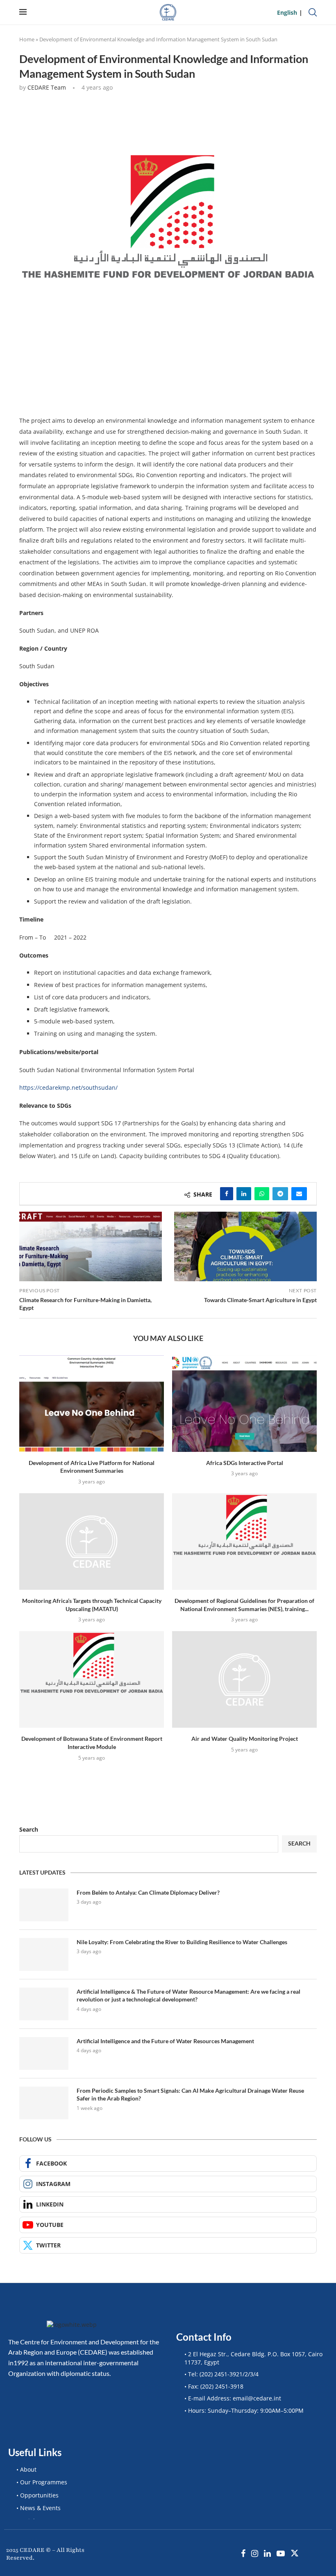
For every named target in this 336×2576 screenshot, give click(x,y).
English (287, 12)
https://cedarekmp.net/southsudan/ (68, 1087)
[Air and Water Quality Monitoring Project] (244, 1679)
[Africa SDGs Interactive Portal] (244, 1403)
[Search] (313, 12)
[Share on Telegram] (280, 1194)
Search (29, 1829)
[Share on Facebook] (227, 1194)
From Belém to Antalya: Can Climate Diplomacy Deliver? (148, 1892)
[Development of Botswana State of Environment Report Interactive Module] (92, 1679)
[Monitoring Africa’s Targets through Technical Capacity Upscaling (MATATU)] (92, 1541)
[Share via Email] (299, 1194)
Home (27, 39)
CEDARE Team (47, 87)
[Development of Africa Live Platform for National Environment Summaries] (92, 1403)
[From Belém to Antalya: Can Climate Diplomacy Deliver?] (44, 1905)
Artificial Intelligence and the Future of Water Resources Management (165, 2041)
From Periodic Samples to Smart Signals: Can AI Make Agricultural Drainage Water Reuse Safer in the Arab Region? (190, 2095)
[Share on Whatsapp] (262, 1194)
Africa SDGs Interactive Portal (245, 1463)
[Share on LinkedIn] (244, 1194)
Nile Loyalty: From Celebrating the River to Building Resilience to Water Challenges (182, 1942)
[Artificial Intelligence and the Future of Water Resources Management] (44, 2053)
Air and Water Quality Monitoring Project (245, 1739)
